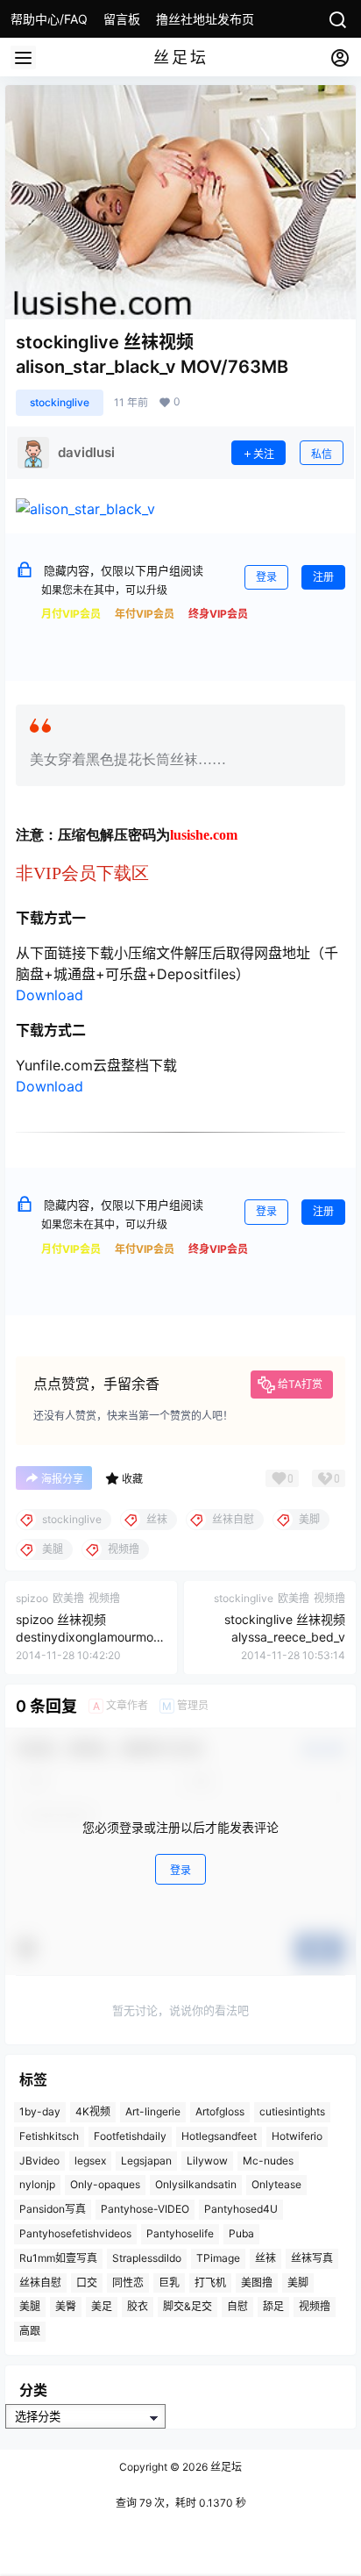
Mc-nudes (268, 2161)
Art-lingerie (153, 2111)
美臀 (66, 2307)
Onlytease (276, 2185)
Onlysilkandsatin (196, 2185)
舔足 (273, 2307)
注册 (323, 577)
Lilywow (207, 2161)
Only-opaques (105, 2185)
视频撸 (315, 2307)
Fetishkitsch (49, 2136)
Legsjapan (146, 2161)
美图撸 (257, 2283)
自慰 (237, 2307)
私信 (322, 454)
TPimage (218, 2258)
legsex (90, 2161)
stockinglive (60, 402)
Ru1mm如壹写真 (58, 2258)
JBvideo (39, 2161)
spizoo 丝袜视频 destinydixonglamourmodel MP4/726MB (88, 1636)
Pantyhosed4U (241, 2210)
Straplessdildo (147, 2258)
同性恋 (128, 2283)
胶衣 (138, 2307)
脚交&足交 (188, 2307)
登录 (266, 577)
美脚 (298, 2283)
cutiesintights (292, 2111)
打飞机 (210, 2283)
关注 (264, 454)
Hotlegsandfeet (219, 2136)
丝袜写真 (312, 2258)
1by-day (40, 2111)
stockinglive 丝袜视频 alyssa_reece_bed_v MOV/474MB (285, 1636)
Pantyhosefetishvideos (75, 2233)
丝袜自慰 (40, 2283)
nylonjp (37, 2185)
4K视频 (93, 2111)
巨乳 (169, 2283)
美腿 (30, 2307)
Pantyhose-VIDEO (145, 2210)
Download (50, 995)
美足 (102, 2307)
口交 (87, 2283)
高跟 (30, 2332)
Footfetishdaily (130, 2136)
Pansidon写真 (53, 2210)
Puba (241, 2233)
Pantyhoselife (180, 2233)
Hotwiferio (297, 2136)
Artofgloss (220, 2111)
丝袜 (265, 2258)
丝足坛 (225, 2467)
